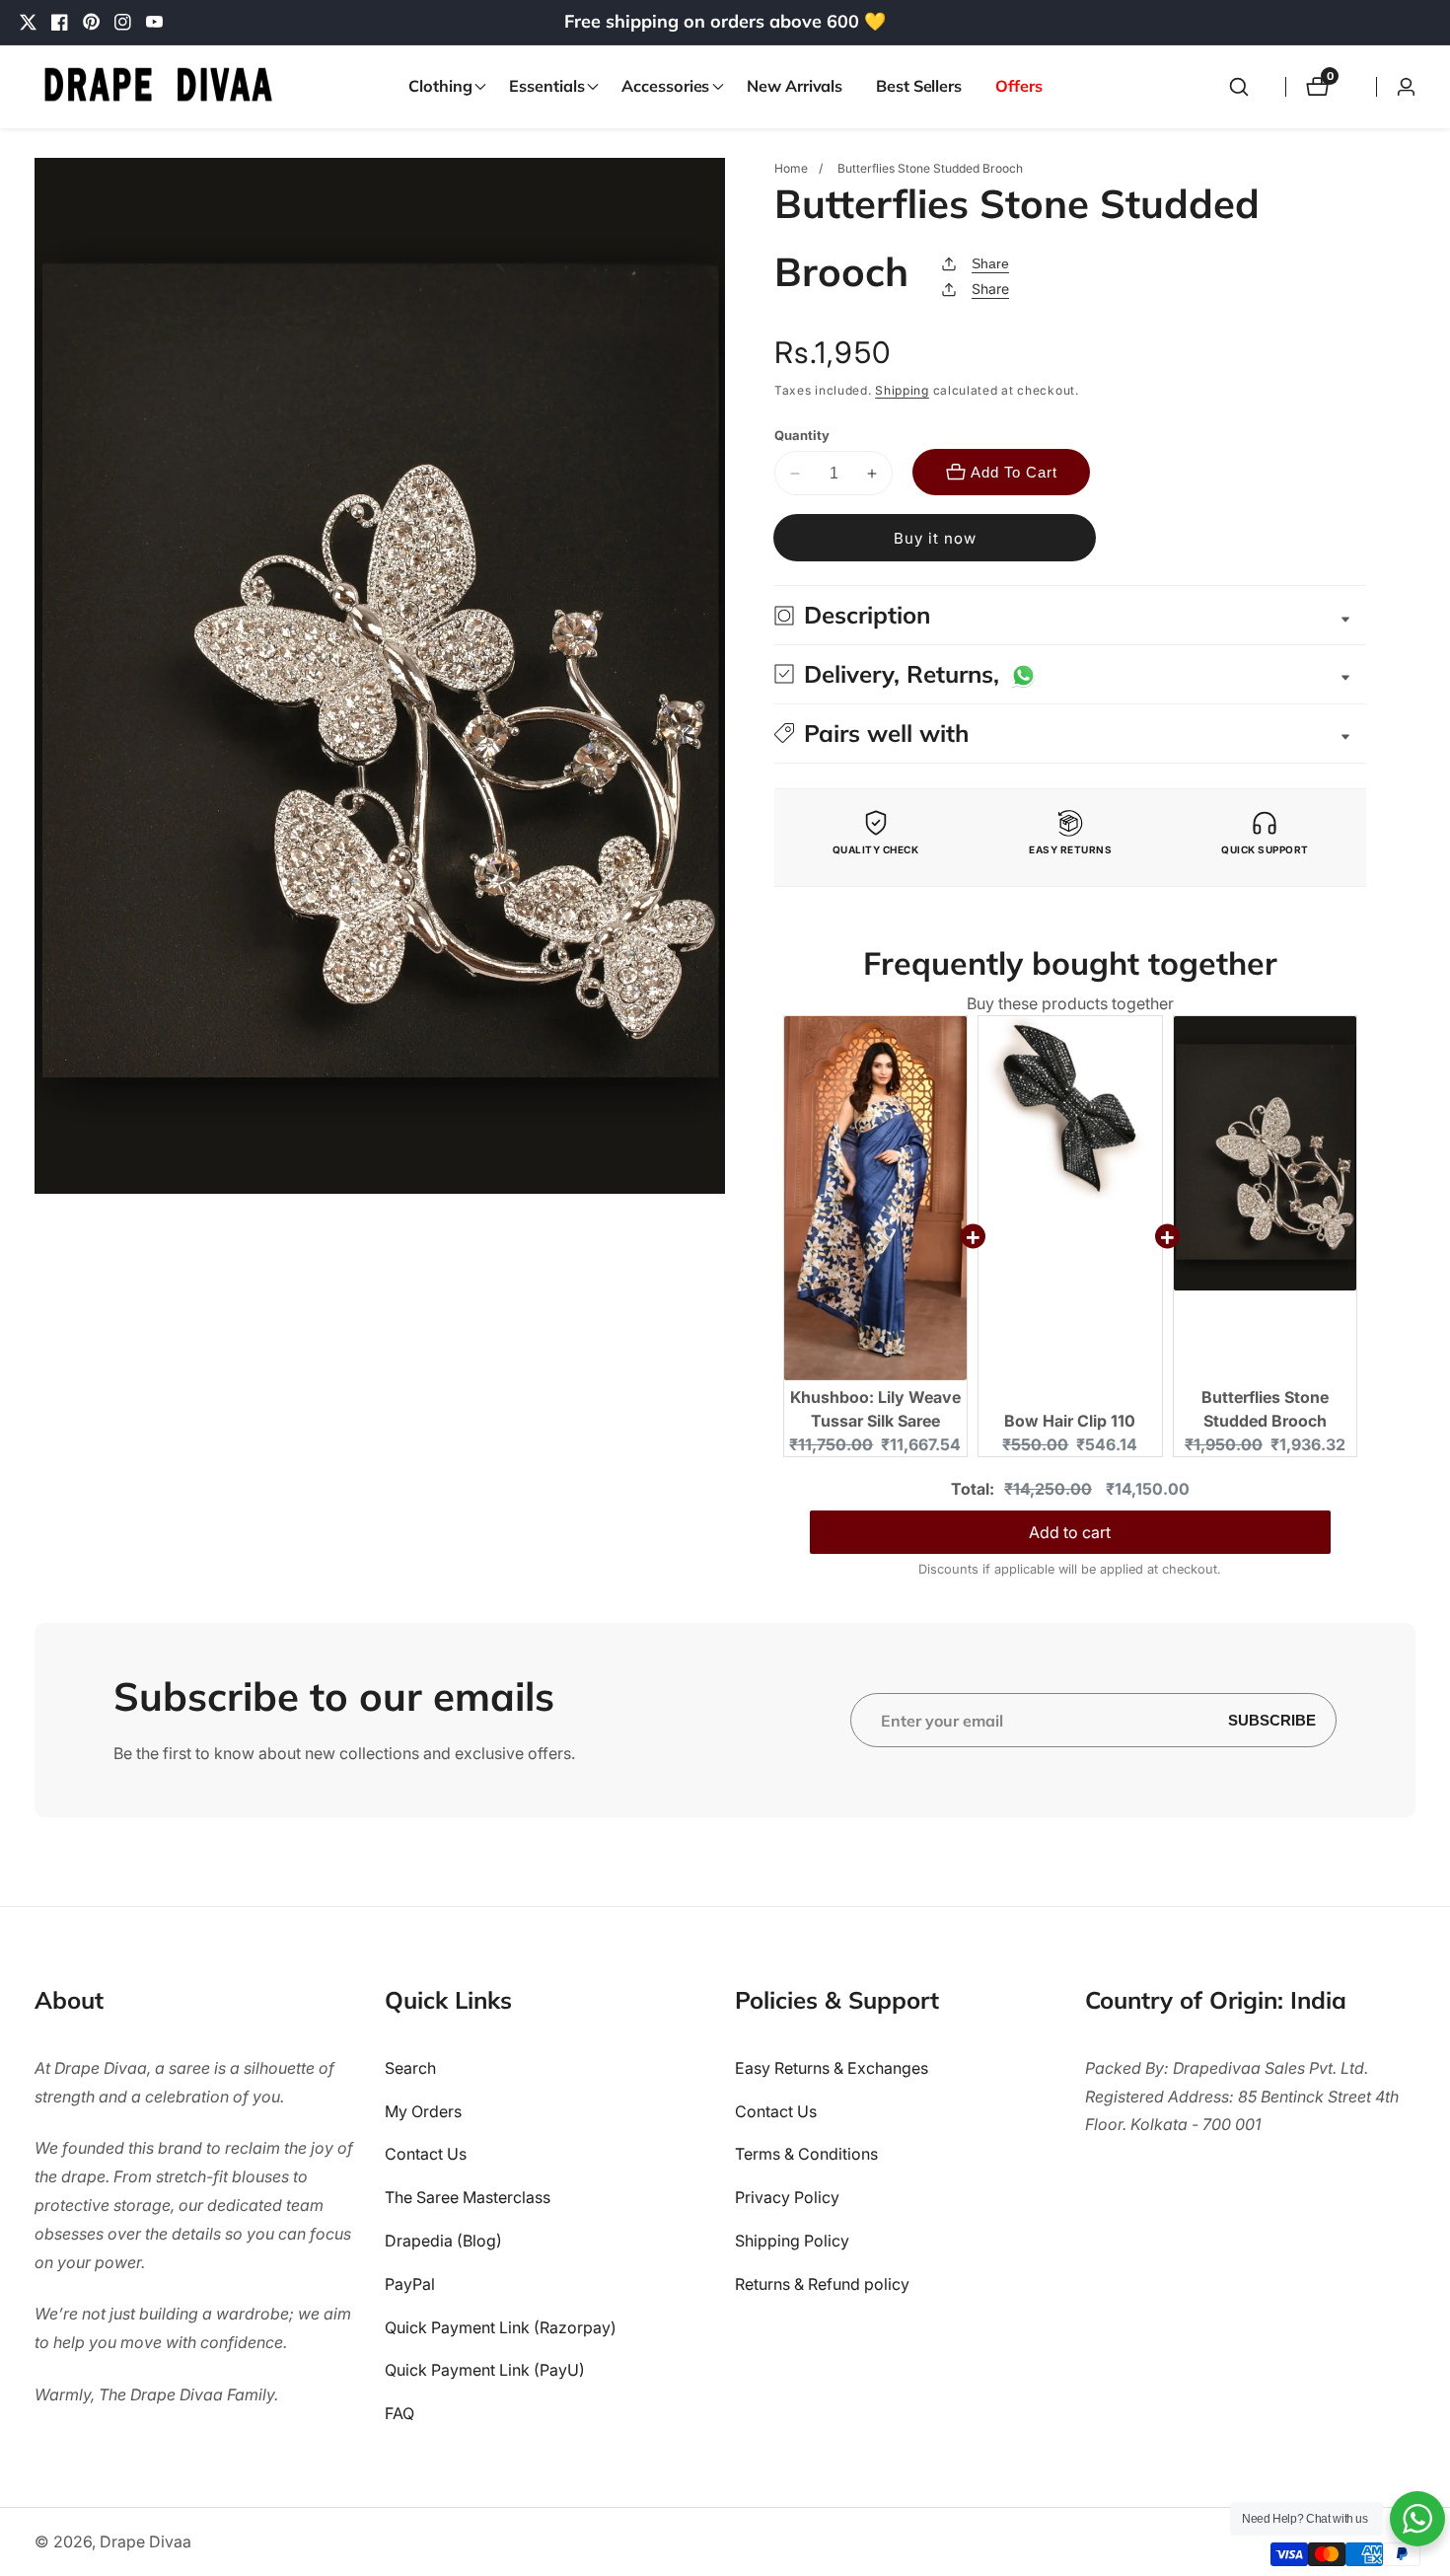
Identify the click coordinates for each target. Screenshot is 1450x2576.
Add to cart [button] (1070, 1532)
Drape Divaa (145, 2541)
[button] (442, 87)
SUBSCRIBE (1272, 1720)
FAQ (399, 2413)
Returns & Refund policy (822, 2283)
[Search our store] (1239, 87)
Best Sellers (919, 86)
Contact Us (426, 2154)
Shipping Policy (792, 2241)
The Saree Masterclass (468, 2197)
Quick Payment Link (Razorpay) (501, 2326)
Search (410, 2067)
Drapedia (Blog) (443, 2241)
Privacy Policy (787, 2197)
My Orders (423, 2110)
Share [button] (990, 289)
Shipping (902, 390)
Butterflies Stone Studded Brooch (1265, 1409)
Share (990, 263)
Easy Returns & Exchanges (832, 2067)
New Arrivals (795, 86)
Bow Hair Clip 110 (1070, 1421)
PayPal (410, 2283)
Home (791, 168)
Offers (1018, 86)
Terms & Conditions (806, 2154)
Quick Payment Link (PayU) (485, 2370)
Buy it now (935, 538)
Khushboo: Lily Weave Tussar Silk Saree (875, 1409)
